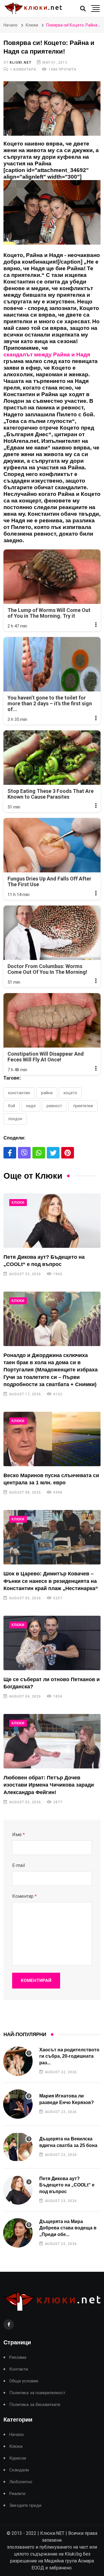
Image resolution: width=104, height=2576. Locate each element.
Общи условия (24, 2381)
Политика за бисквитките (35, 2405)
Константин (19, 1093)
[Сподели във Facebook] (10, 1153)
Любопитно (21, 2482)
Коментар (24, 1896)
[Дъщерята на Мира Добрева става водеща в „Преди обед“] (18, 2233)
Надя (31, 1106)
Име (18, 1835)
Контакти (19, 2369)
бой (12, 1106)
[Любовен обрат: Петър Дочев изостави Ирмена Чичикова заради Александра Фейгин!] (52, 1741)
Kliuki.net (20, 63)
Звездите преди (25, 2506)
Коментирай (36, 1980)
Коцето (70, 1093)
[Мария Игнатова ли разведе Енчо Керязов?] (18, 2104)
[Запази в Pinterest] (68, 1153)
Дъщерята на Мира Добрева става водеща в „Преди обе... (68, 2228)
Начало (11, 25)
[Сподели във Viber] (24, 1153)
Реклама (18, 2357)
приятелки (83, 1106)
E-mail (18, 1865)
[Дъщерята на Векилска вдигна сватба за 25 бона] (18, 2147)
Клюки (32, 25)
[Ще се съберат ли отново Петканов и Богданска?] (52, 1643)
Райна (47, 1093)
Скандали (19, 2470)
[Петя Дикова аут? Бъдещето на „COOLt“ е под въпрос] (52, 1221)
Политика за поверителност (37, 2393)
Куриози (18, 2458)
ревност (54, 1106)
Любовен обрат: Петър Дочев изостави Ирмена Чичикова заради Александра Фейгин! (49, 1785)
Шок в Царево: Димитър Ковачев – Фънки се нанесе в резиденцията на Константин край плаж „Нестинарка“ (51, 1581)
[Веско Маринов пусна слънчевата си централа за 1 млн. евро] (52, 1439)
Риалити (17, 2494)
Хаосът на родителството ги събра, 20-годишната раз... (69, 2056)
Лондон (15, 1119)
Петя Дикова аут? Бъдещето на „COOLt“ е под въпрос (67, 2185)
